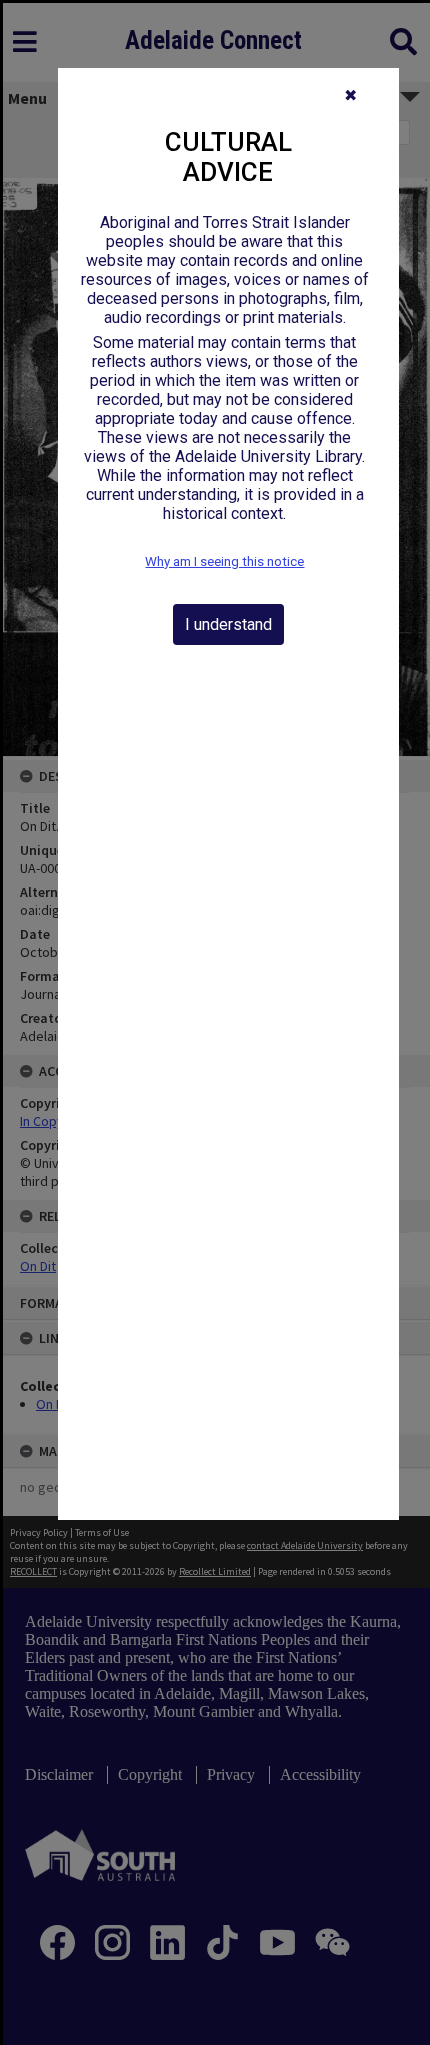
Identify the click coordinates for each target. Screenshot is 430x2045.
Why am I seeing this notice (224, 561)
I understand (228, 624)
